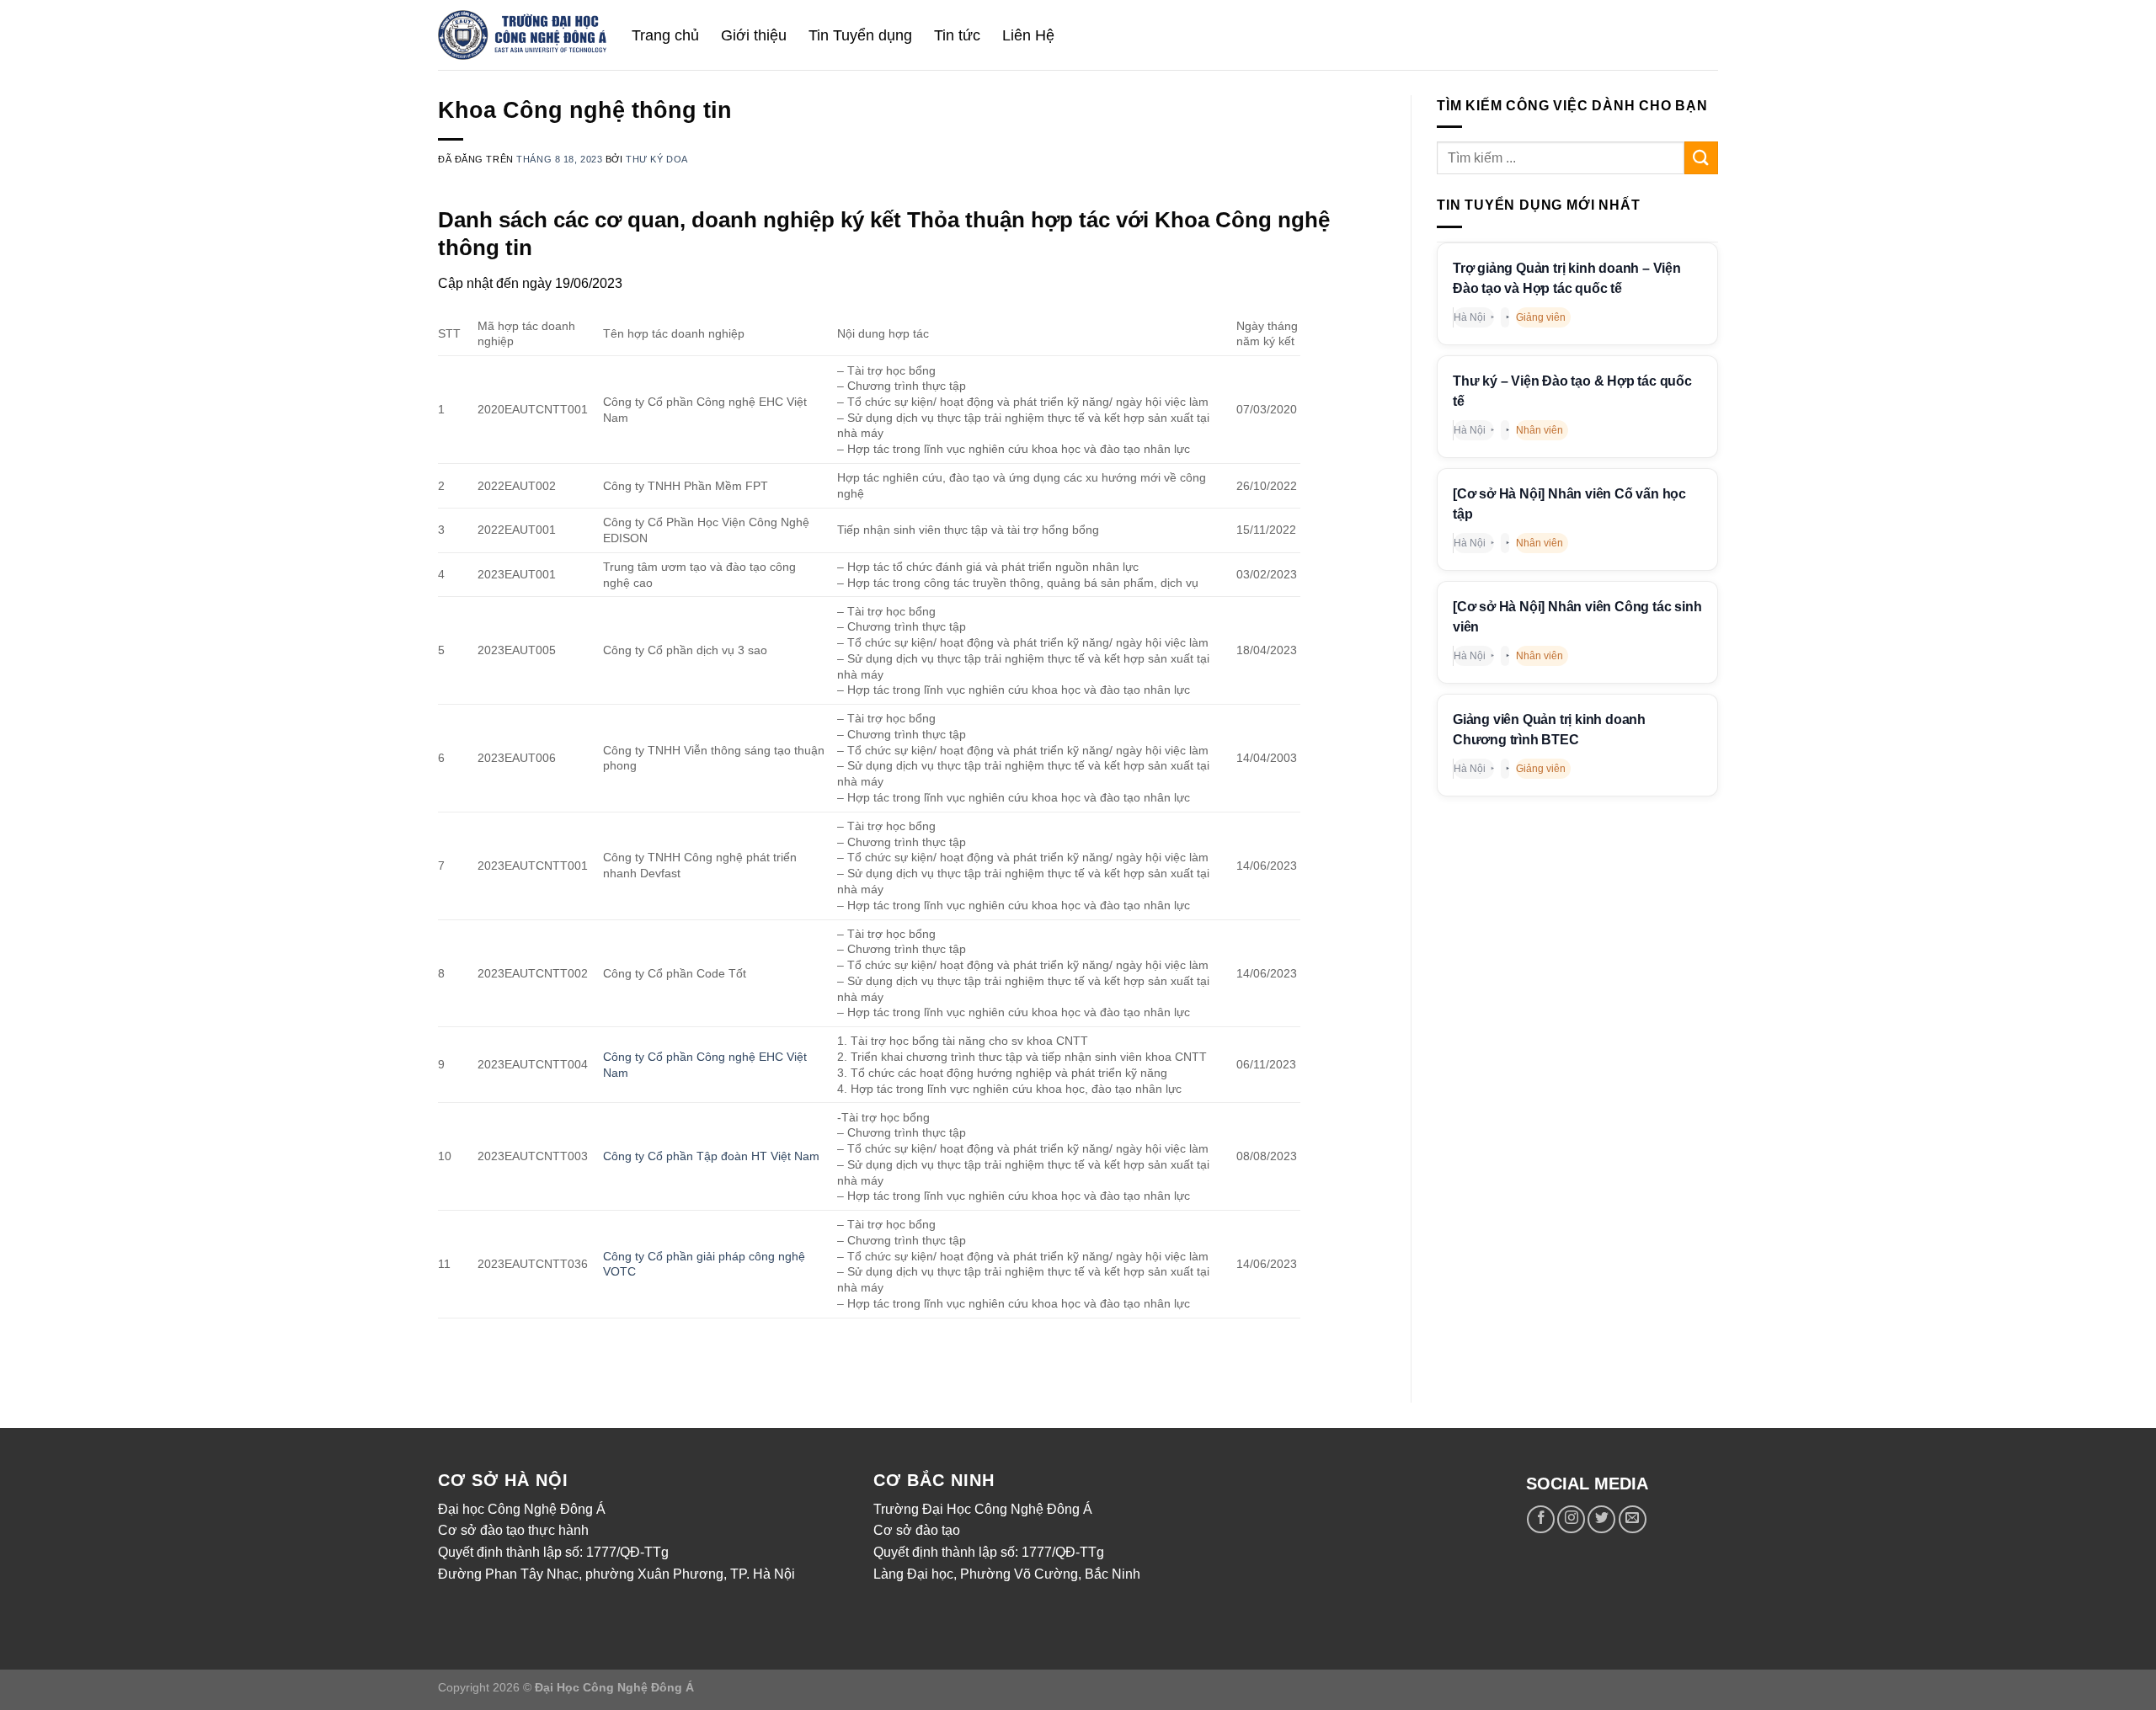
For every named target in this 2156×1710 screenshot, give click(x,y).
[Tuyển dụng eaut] (522, 35)
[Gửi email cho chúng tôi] (1633, 1519)
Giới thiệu (754, 35)
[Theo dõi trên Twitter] (1601, 1519)
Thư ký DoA (657, 159)
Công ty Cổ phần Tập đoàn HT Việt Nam (711, 1156)
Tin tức (957, 35)
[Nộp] (1701, 158)
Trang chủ (665, 35)
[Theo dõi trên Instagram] (1571, 1519)
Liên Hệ (1028, 35)
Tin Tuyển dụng (860, 35)
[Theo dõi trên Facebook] (1541, 1519)
